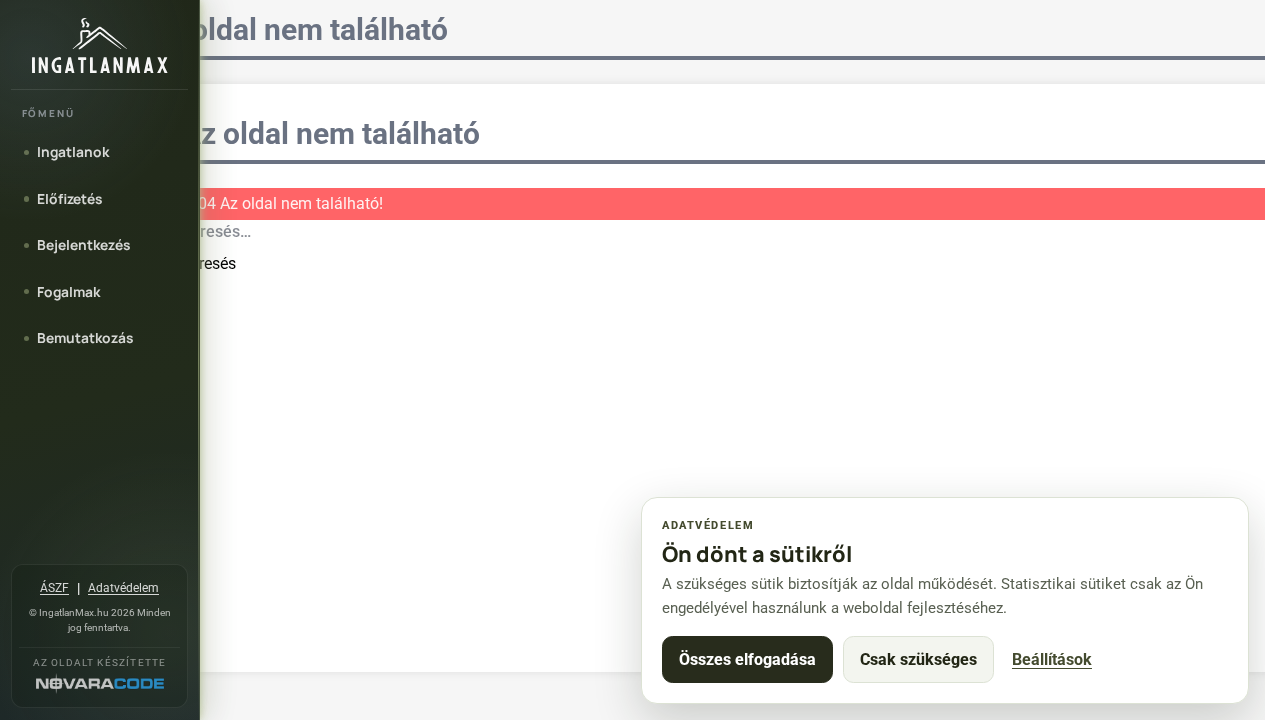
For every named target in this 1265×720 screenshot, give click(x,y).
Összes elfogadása (747, 659)
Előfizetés (69, 198)
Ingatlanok (73, 151)
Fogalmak (68, 291)
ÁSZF (54, 588)
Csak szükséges (918, 659)
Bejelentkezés (83, 244)
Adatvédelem (123, 588)
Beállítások (1052, 659)
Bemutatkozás (85, 337)
